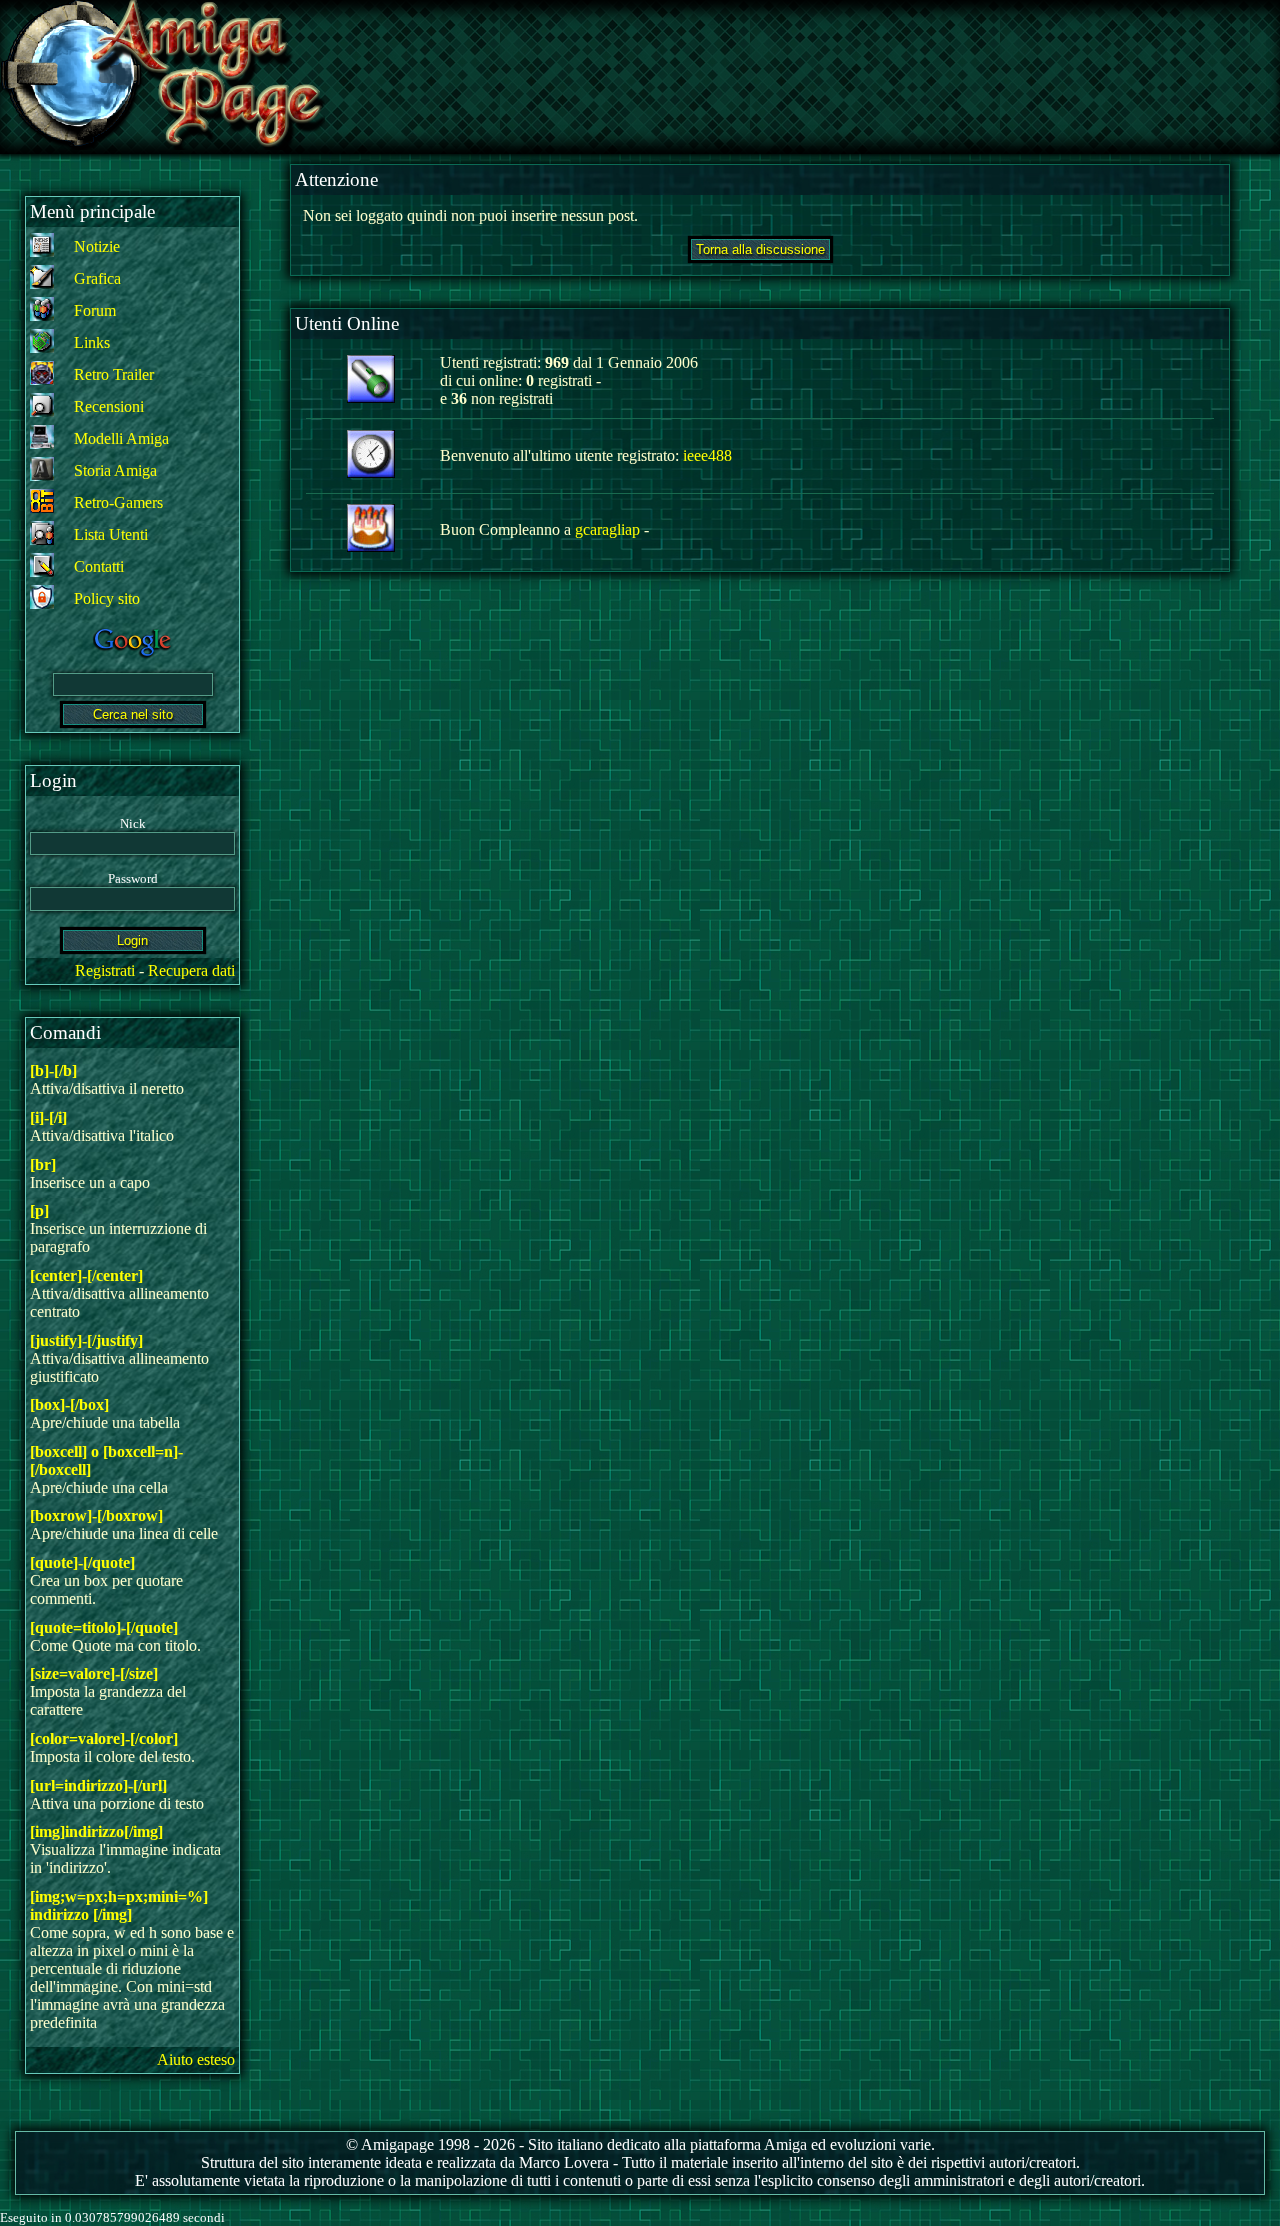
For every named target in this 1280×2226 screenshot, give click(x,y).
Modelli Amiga (121, 438)
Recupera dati (191, 970)
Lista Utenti (111, 534)
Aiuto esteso (196, 2059)
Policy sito (107, 598)
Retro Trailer (114, 374)
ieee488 (707, 455)
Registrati (105, 970)
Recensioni (109, 406)
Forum (95, 310)
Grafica (97, 278)
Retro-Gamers (118, 502)
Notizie (97, 246)
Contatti (99, 566)
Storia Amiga (115, 470)
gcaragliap (607, 529)
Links (92, 342)
